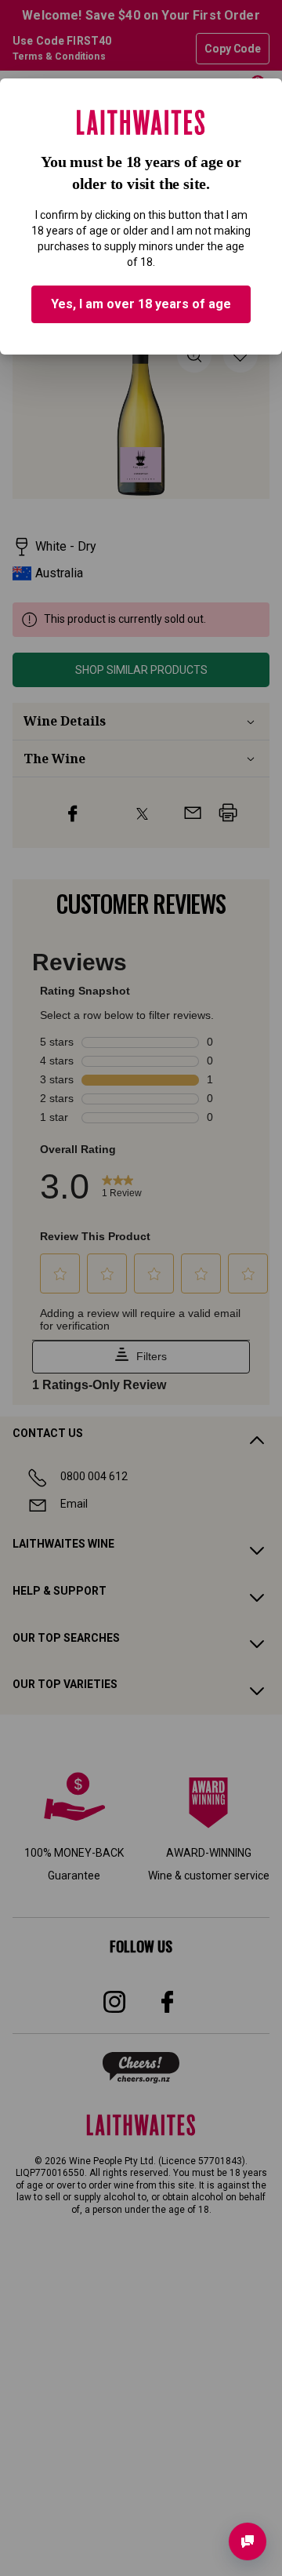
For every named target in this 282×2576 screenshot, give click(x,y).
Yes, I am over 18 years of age (141, 304)
